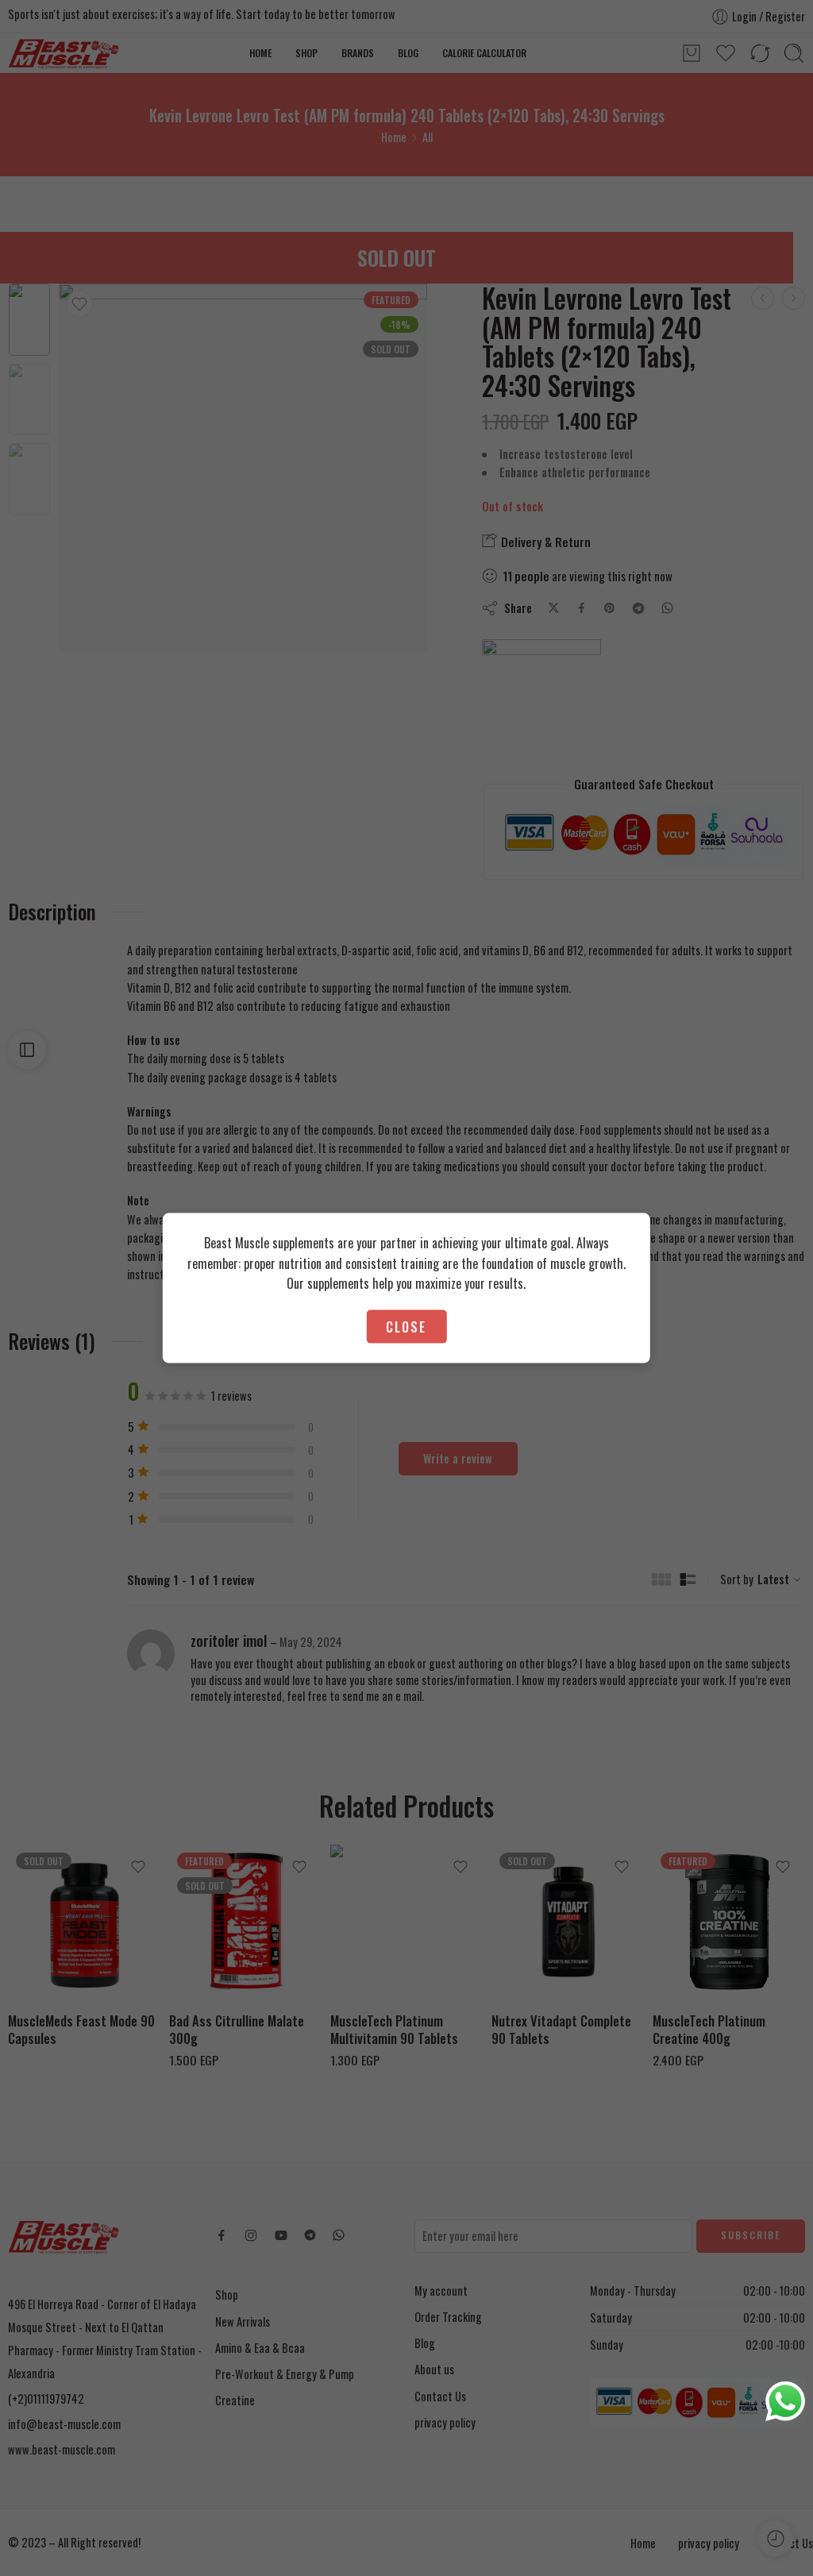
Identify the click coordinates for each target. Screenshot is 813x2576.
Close (406, 1326)
